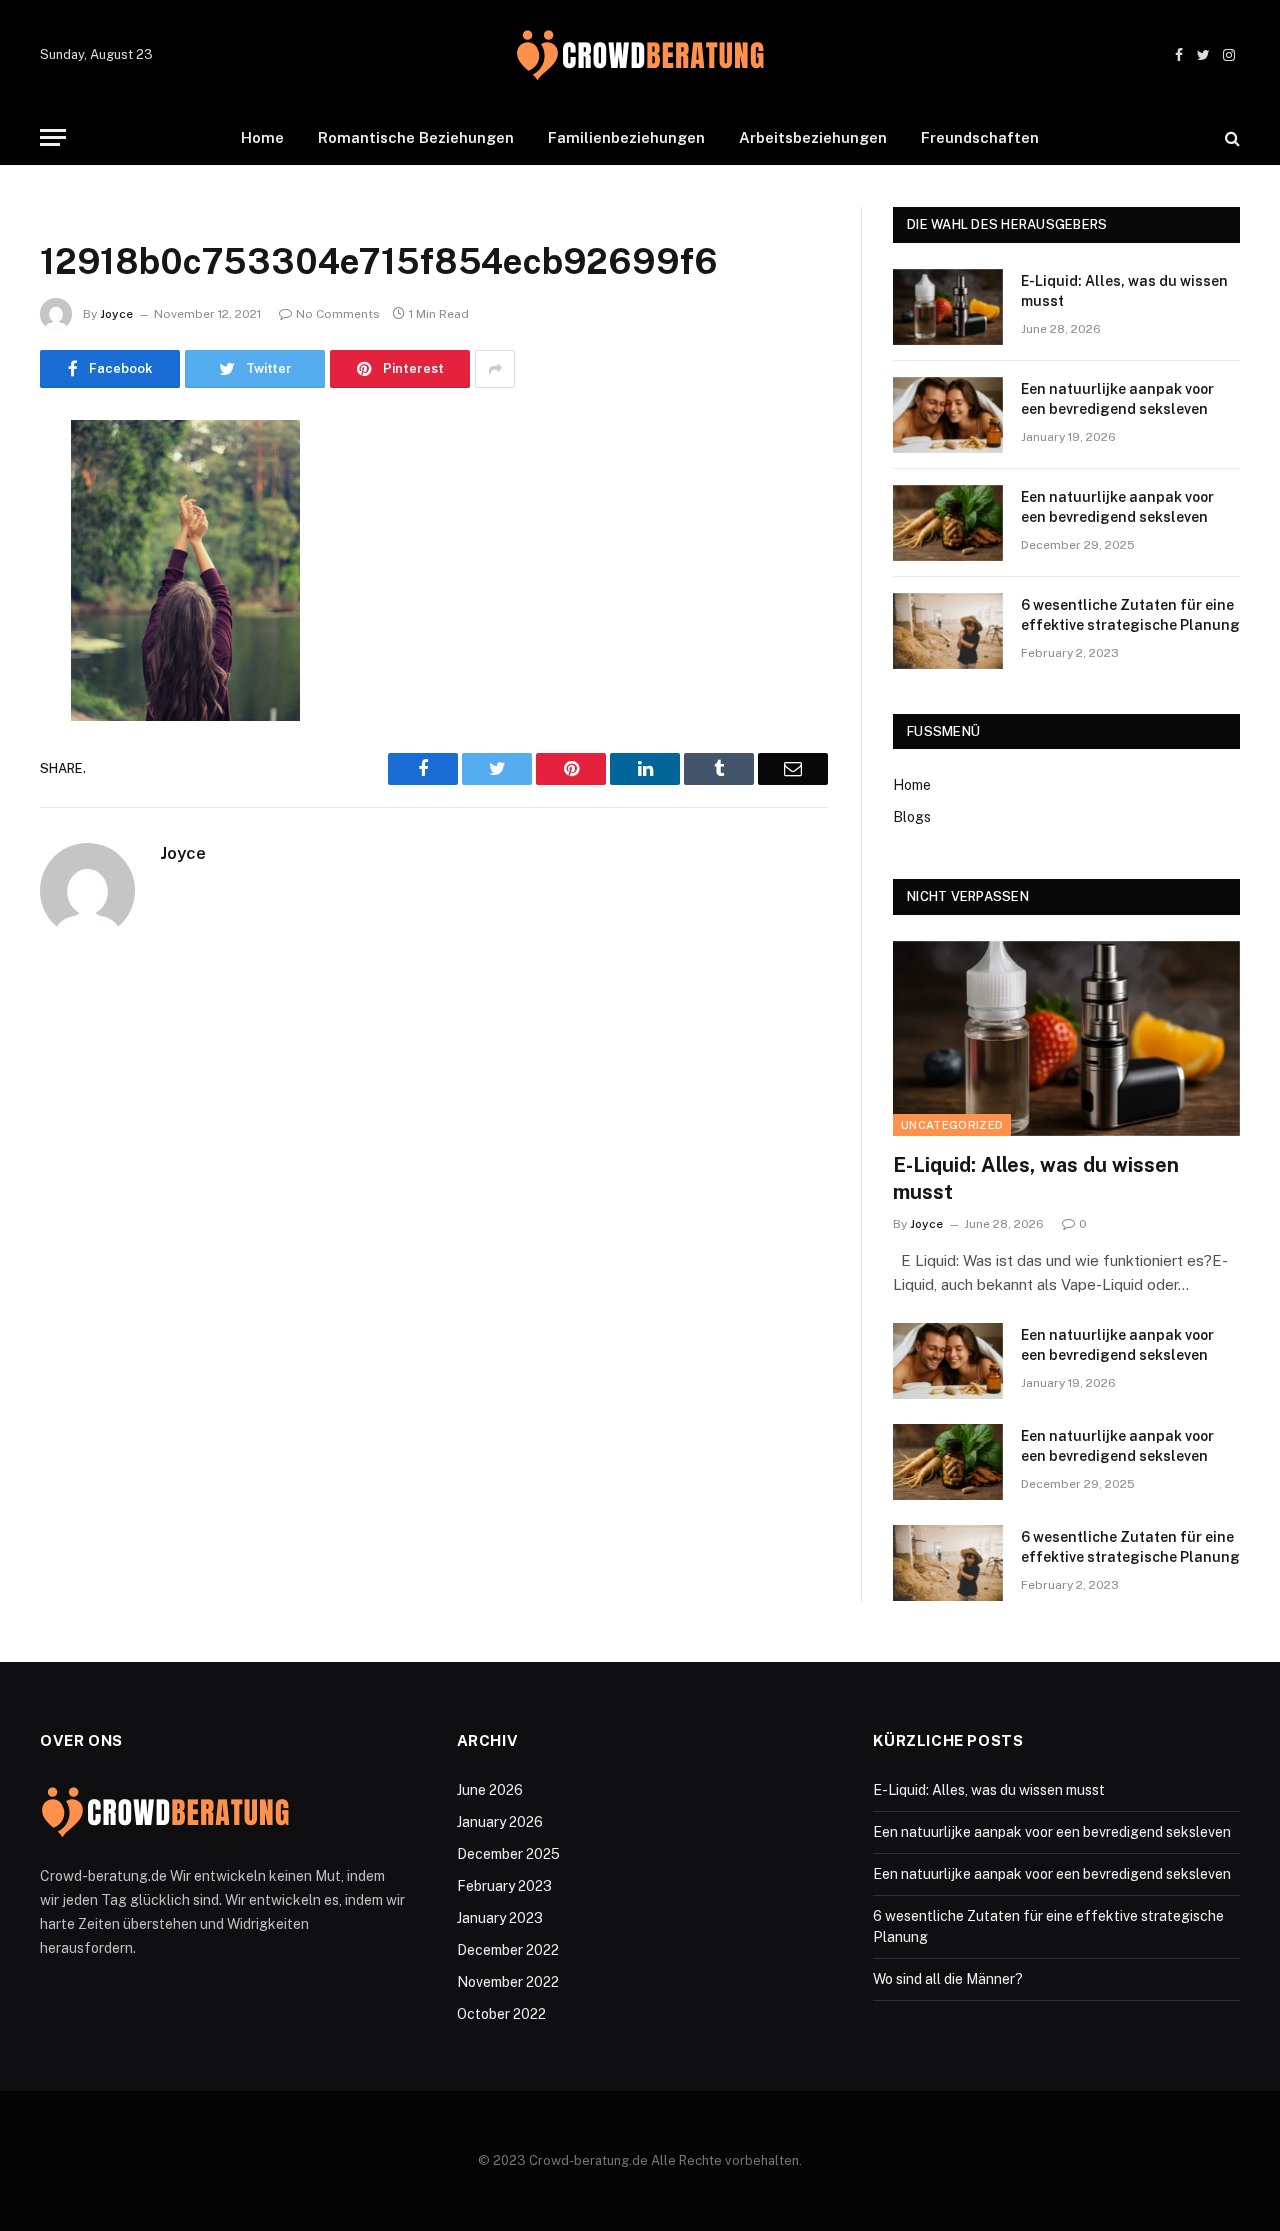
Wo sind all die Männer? (948, 1979)
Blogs (912, 817)
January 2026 (500, 1822)
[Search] (1230, 137)
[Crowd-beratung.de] (640, 55)
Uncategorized (952, 1125)
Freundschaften (980, 137)
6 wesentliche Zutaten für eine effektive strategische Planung (1130, 615)
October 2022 (501, 2014)
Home (262, 137)
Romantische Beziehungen (416, 137)
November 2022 (508, 1982)
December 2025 (508, 1854)
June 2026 (490, 1790)
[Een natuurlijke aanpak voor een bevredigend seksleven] (948, 415)
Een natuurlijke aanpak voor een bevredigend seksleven (1117, 399)
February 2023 (504, 1886)
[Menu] (53, 137)
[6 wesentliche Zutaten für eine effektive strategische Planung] (948, 631)
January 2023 (500, 1918)
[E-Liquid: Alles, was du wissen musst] (948, 307)
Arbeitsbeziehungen (813, 137)
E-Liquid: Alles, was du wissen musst (1124, 291)
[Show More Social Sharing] (495, 369)
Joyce (116, 314)
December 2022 (508, 1950)
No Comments (338, 314)
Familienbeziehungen (626, 137)
